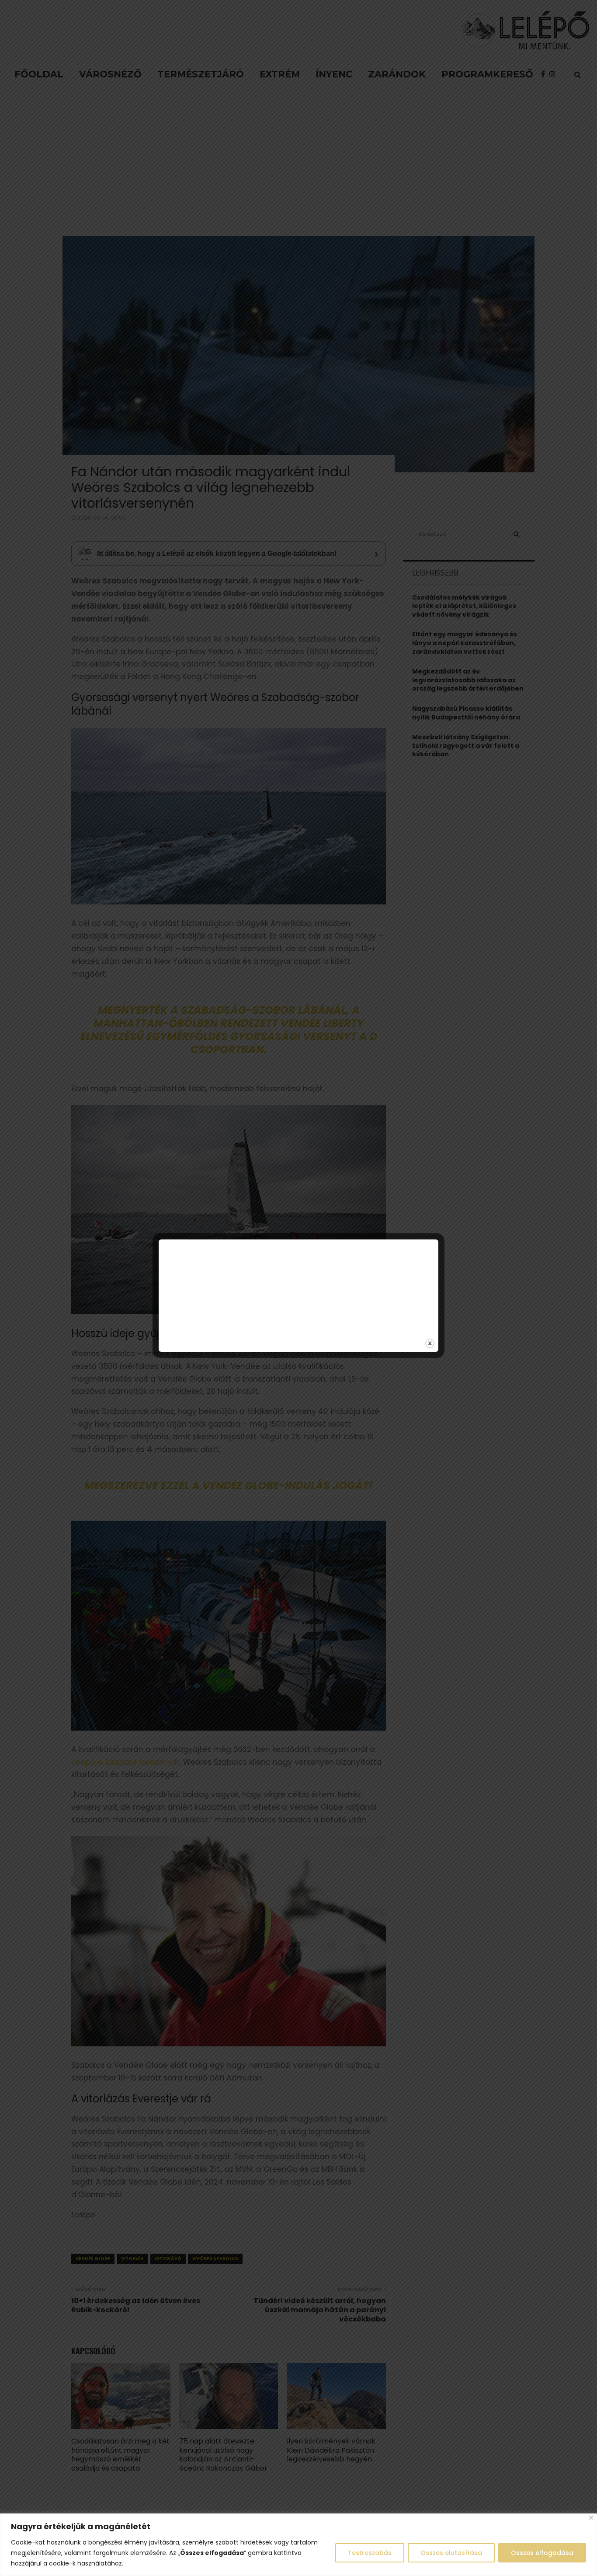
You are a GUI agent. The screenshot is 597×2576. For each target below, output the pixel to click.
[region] (298, 2545)
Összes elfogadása (542, 2553)
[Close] (591, 2518)
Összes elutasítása (451, 2553)
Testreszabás (370, 2553)
